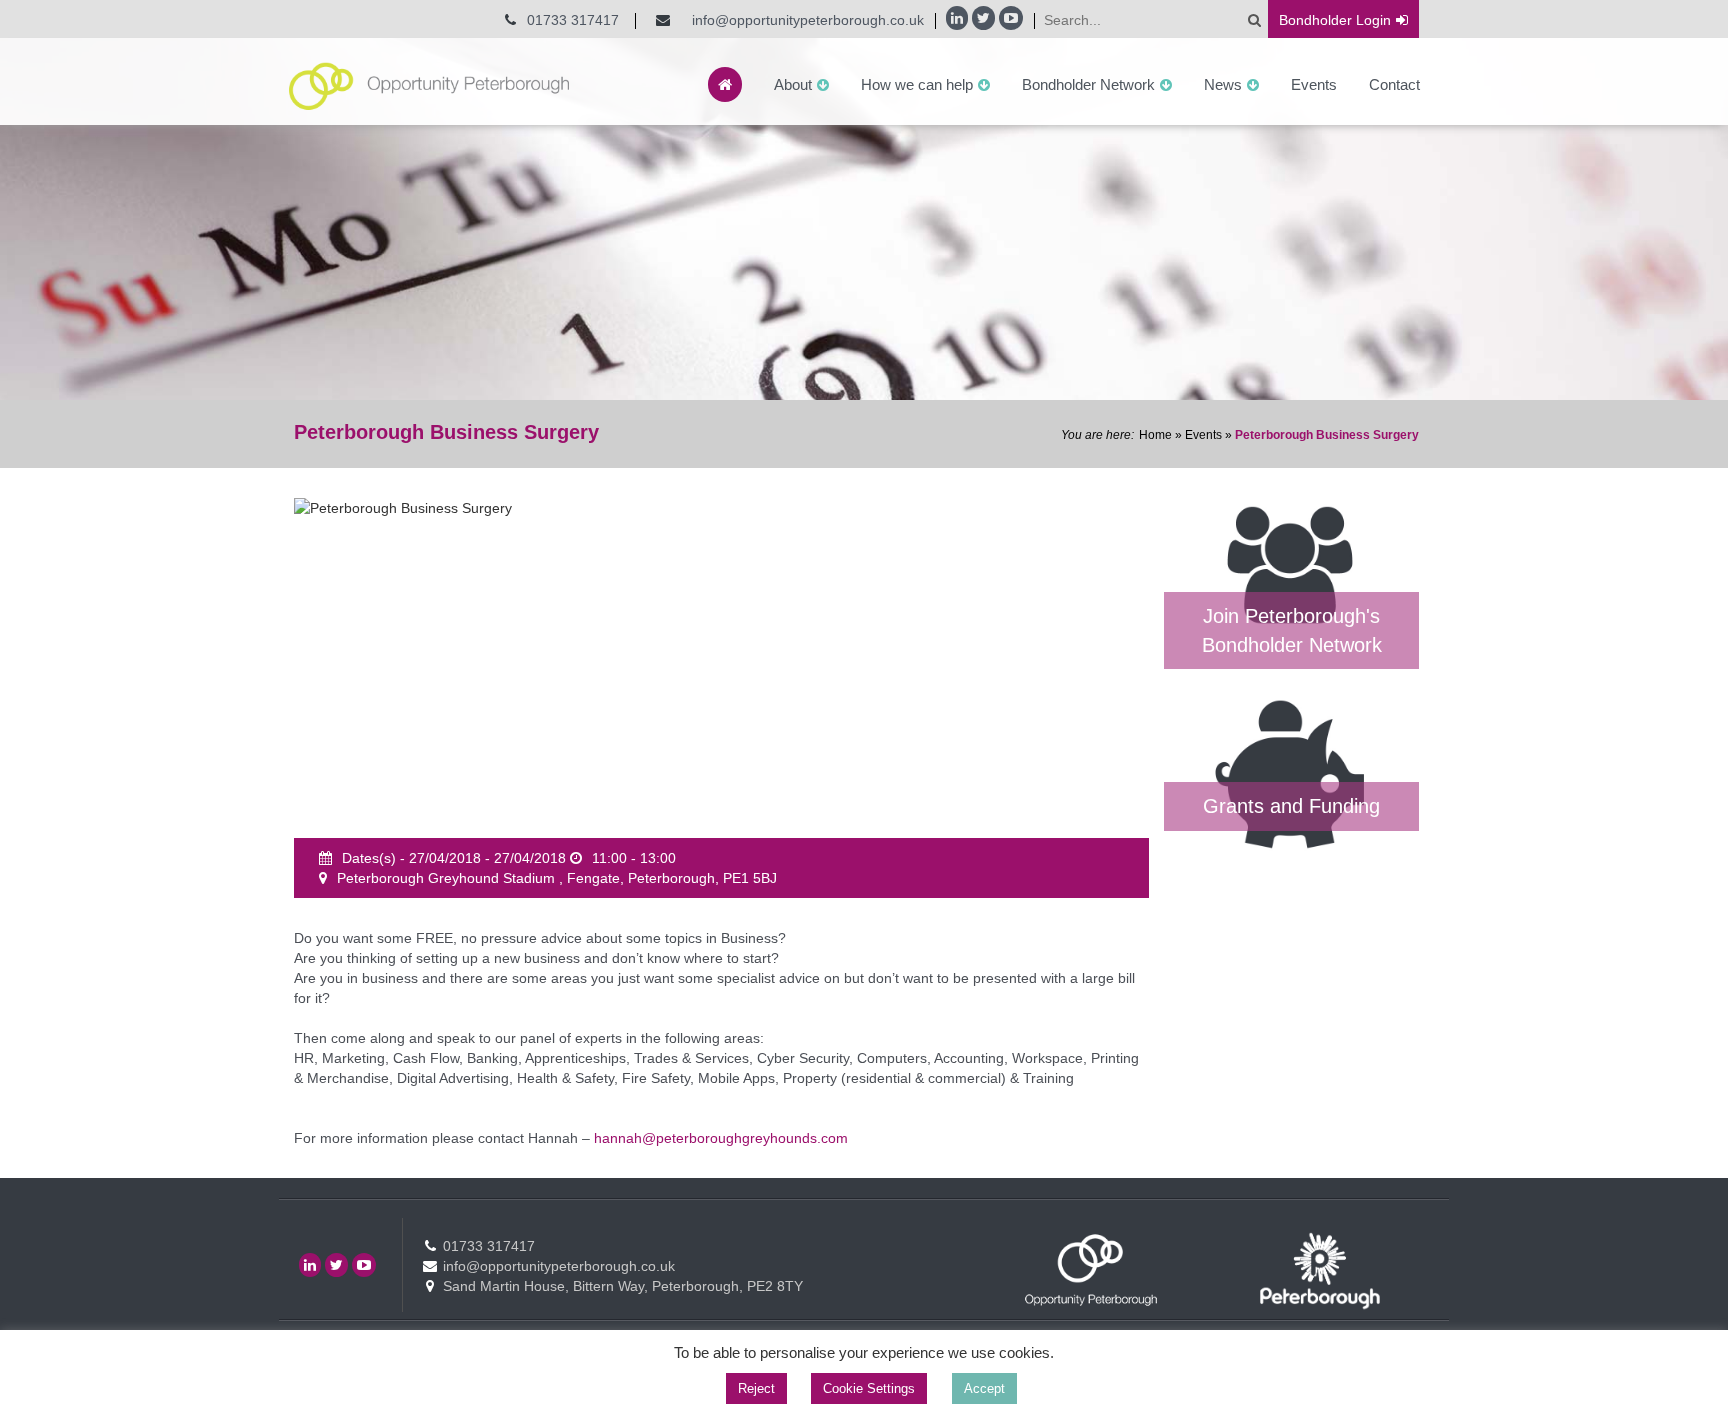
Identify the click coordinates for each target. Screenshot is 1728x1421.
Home (1155, 435)
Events (1314, 84)
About (793, 84)
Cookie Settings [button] (869, 1388)
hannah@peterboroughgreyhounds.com (721, 1138)
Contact (1394, 84)
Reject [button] (756, 1388)
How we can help (917, 84)
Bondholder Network (1088, 84)
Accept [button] (984, 1388)
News (1223, 84)
